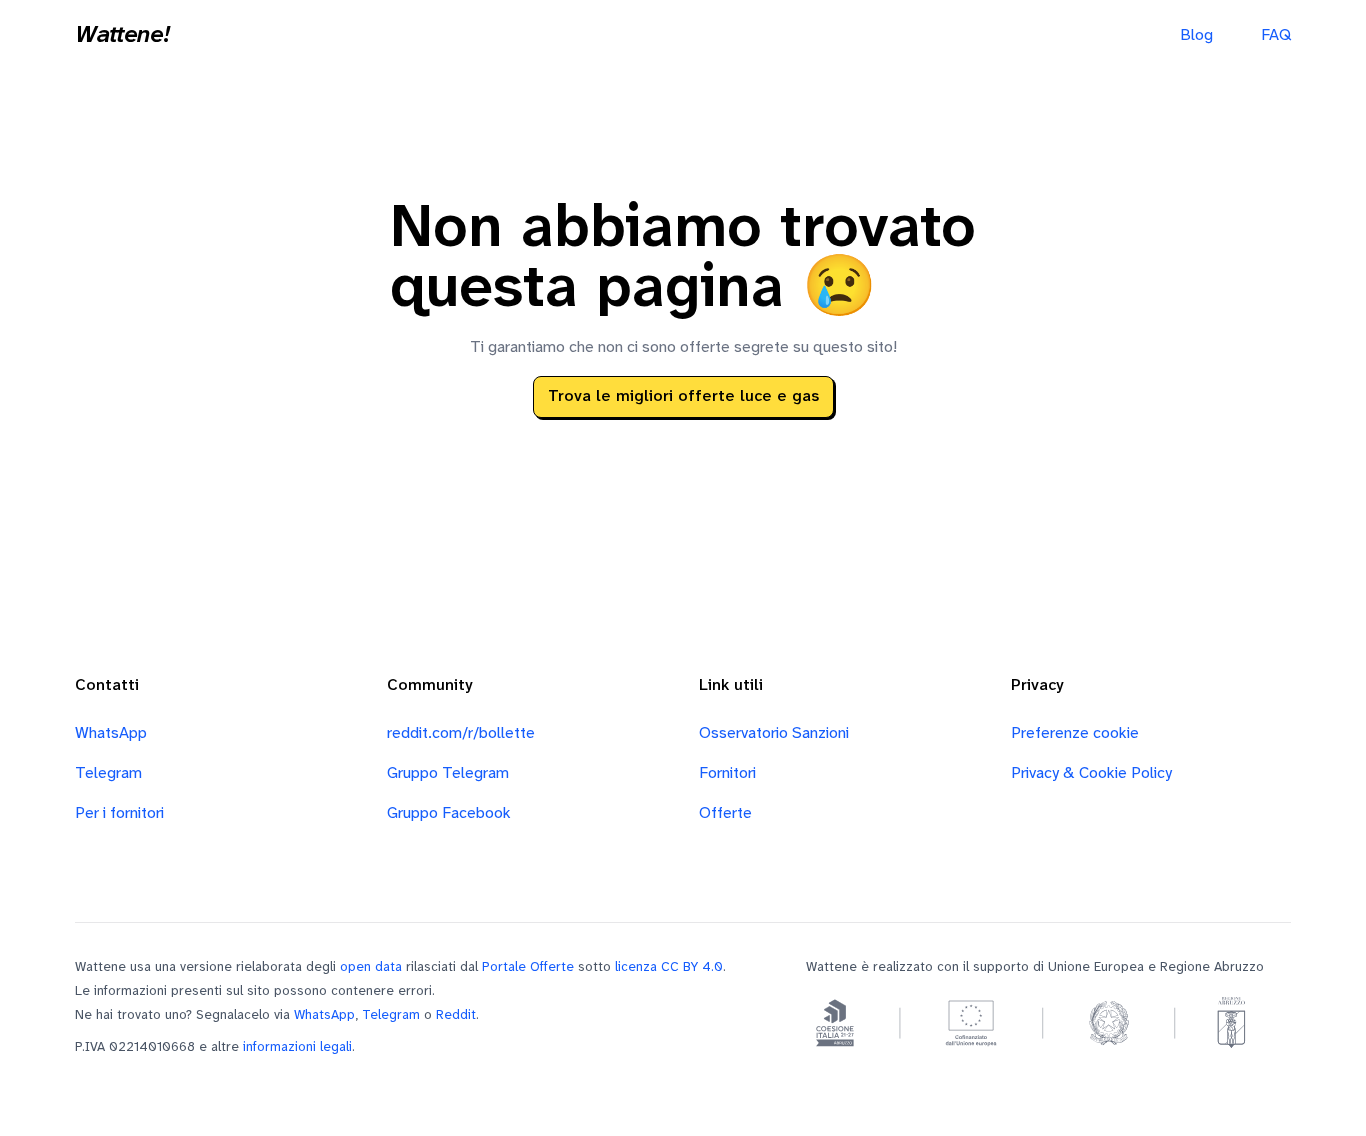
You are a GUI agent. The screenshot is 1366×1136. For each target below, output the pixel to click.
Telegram (108, 773)
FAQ (1276, 35)
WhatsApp (111, 733)
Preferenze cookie (1075, 733)
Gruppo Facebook (449, 813)
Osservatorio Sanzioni (774, 733)
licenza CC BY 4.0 (669, 967)
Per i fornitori (119, 813)
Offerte (725, 813)
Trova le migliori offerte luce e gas (683, 396)
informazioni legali (297, 1047)
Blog (1196, 35)
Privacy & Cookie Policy (1091, 773)
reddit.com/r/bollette (461, 733)
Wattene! (122, 36)
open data (371, 967)
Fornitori (727, 773)
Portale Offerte (528, 967)
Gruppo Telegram (448, 773)
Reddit (456, 1015)
